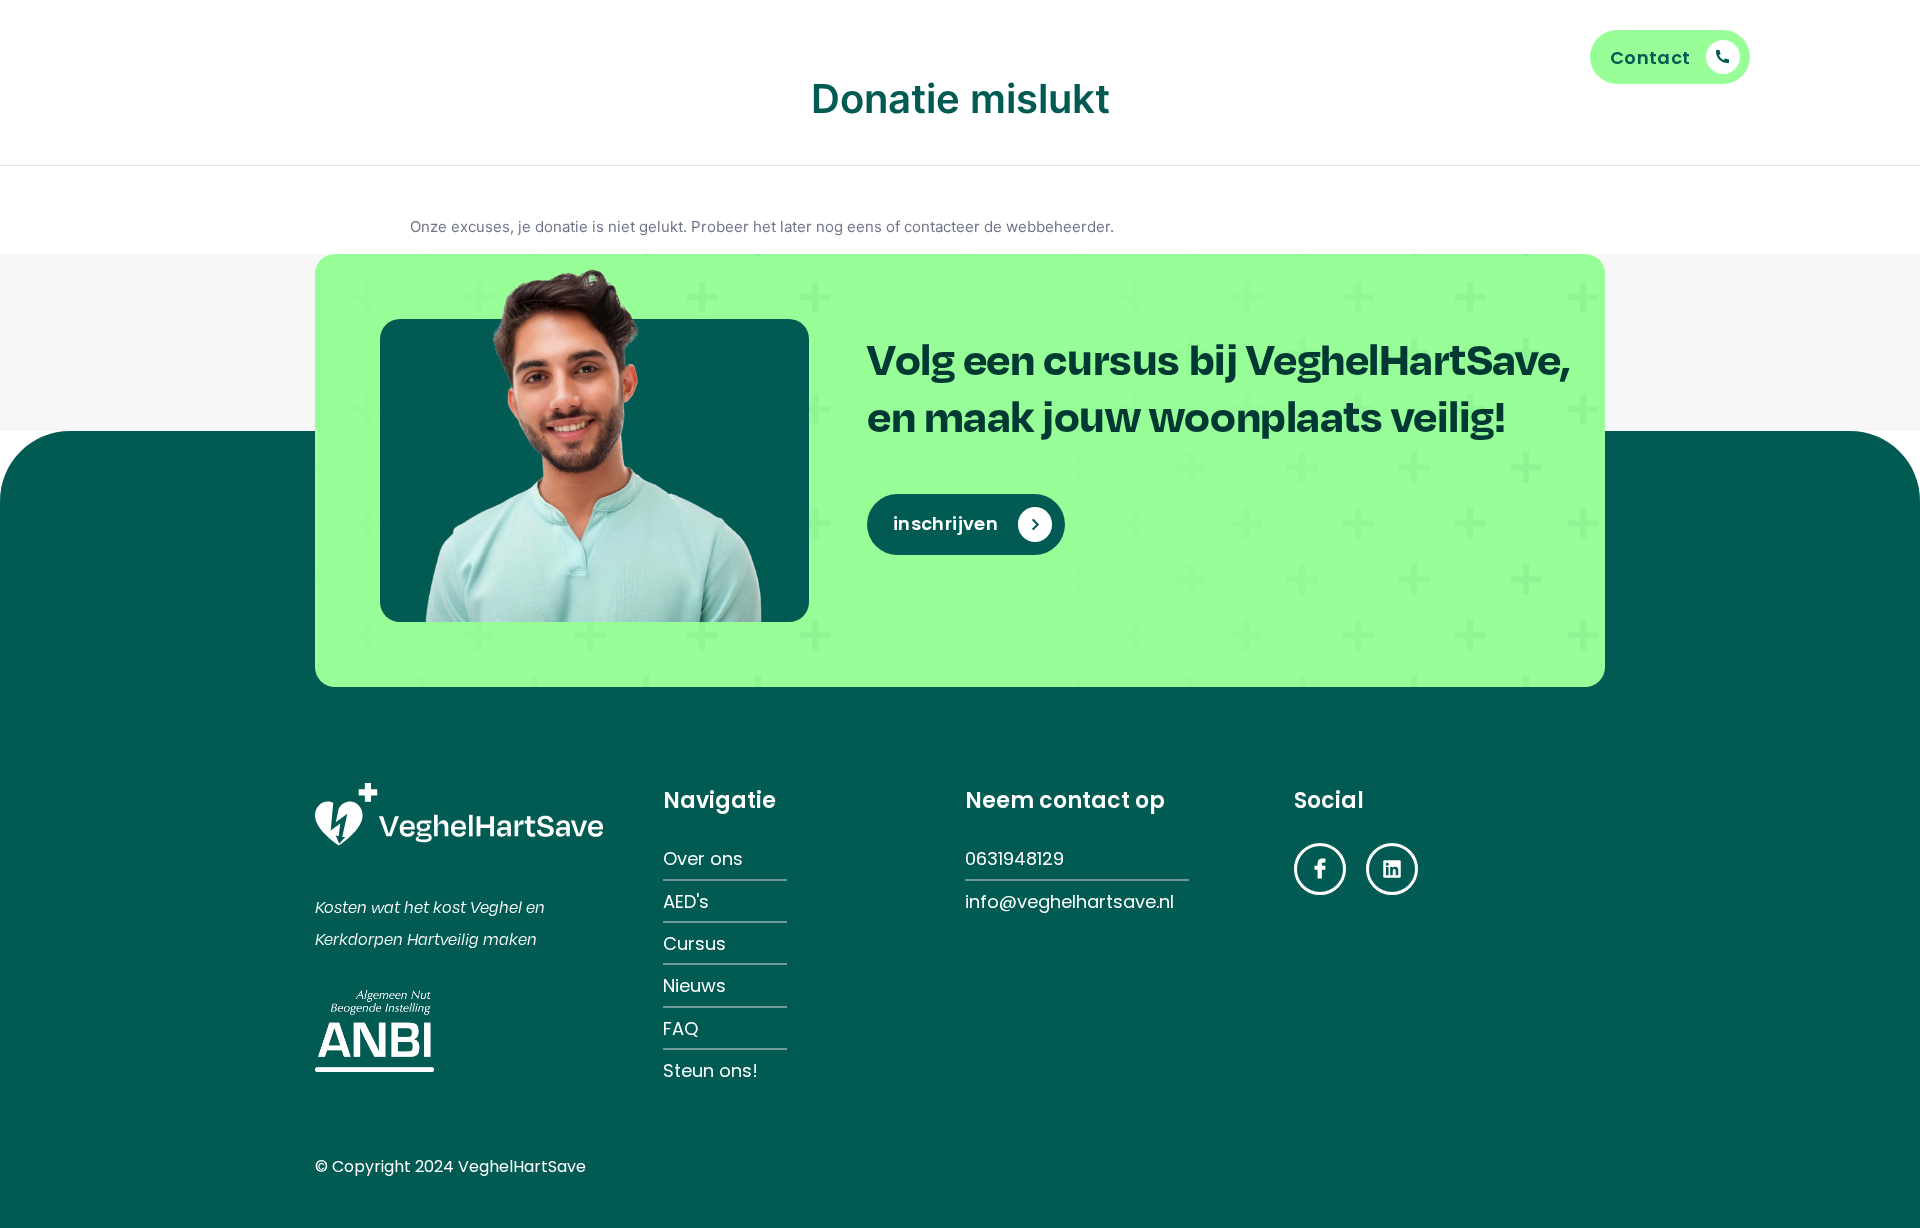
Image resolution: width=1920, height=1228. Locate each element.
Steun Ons (981, 56)
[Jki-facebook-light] (1320, 869)
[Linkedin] (1392, 869)
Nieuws (586, 56)
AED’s (1117, 56)
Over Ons (1248, 56)
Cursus (838, 56)
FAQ (723, 56)
